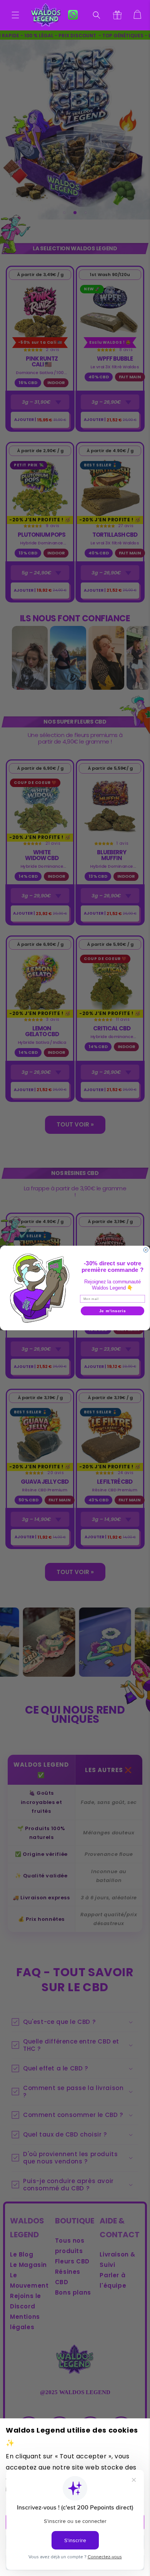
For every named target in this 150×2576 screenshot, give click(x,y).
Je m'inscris (113, 1311)
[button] (15, 15)
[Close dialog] (146, 1250)
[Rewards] (117, 15)
